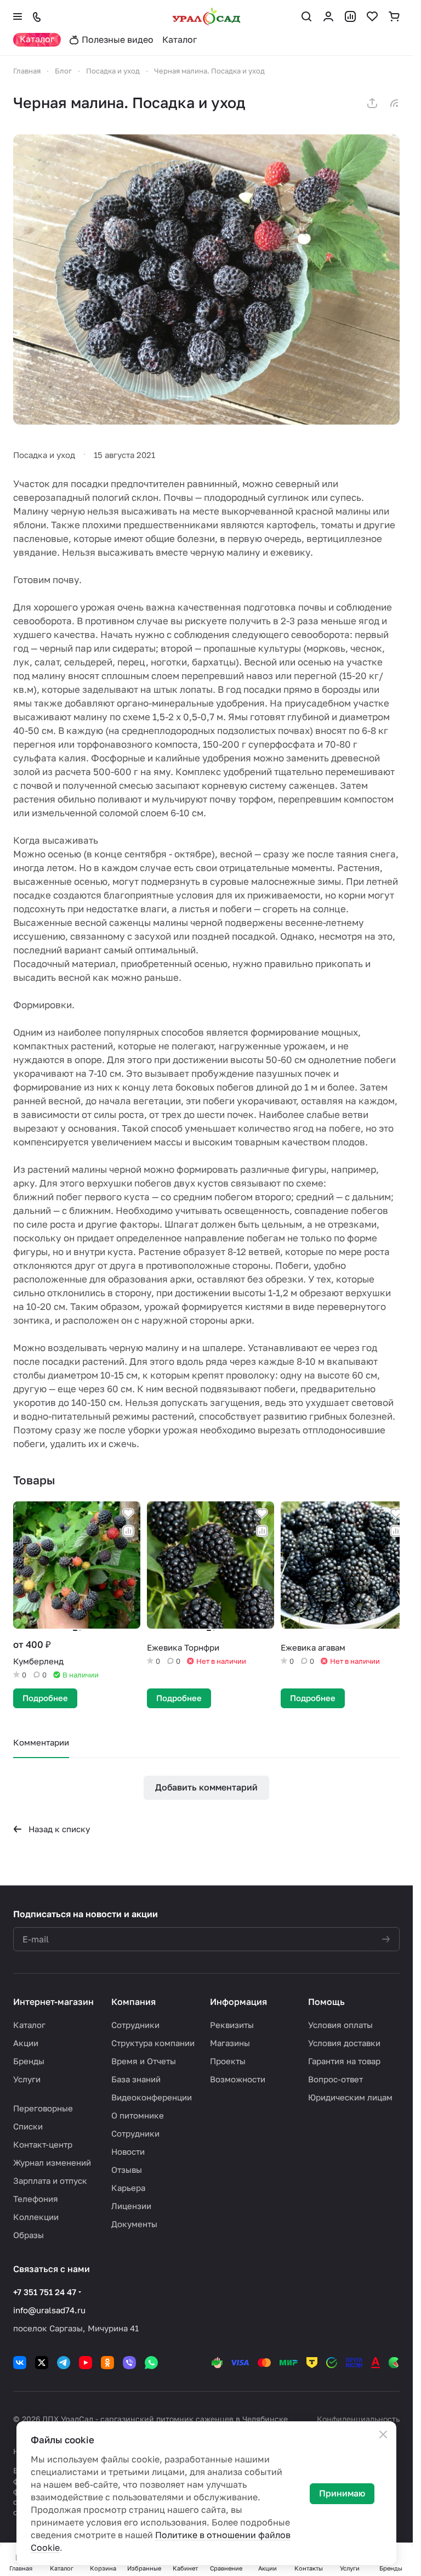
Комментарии (41, 1739)
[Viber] (129, 2363)
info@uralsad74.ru (49, 2310)
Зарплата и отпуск (50, 2180)
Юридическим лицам (350, 2097)
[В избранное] (126, 1513)
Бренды (29, 2061)
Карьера (128, 2188)
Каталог (29, 2025)
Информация (238, 2002)
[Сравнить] (126, 1531)
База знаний (136, 2079)
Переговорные (43, 2108)
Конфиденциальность (358, 2419)
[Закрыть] (383, 2434)
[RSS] (394, 103)
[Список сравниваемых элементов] (350, 16)
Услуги (27, 2079)
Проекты (228, 2061)
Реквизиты (232, 2025)
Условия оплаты (340, 2025)
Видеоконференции (152, 2097)
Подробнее (45, 1695)
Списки (28, 2126)
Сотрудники (135, 2025)
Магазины (230, 2043)
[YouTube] (86, 2363)
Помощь (326, 2002)
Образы (29, 2235)
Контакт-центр (43, 2144)
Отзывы (127, 2170)
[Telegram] (64, 2363)
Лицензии (131, 2206)
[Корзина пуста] (394, 16)
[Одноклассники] (107, 2363)
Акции (26, 2043)
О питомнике (138, 2115)
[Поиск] (306, 16)
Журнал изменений (52, 2162)
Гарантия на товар (344, 2061)
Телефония (36, 2199)
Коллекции (36, 2217)
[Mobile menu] (18, 16)
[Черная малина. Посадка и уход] (206, 279)
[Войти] (328, 16)
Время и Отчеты (144, 2061)
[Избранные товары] (372, 16)
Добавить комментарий (206, 1784)
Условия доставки (344, 2043)
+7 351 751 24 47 (45, 2292)
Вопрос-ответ (335, 2079)
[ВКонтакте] (20, 2363)
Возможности (238, 2079)
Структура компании (153, 2043)
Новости (128, 2151)
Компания (133, 2002)
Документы (134, 2224)
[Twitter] (42, 2363)
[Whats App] (151, 2363)
